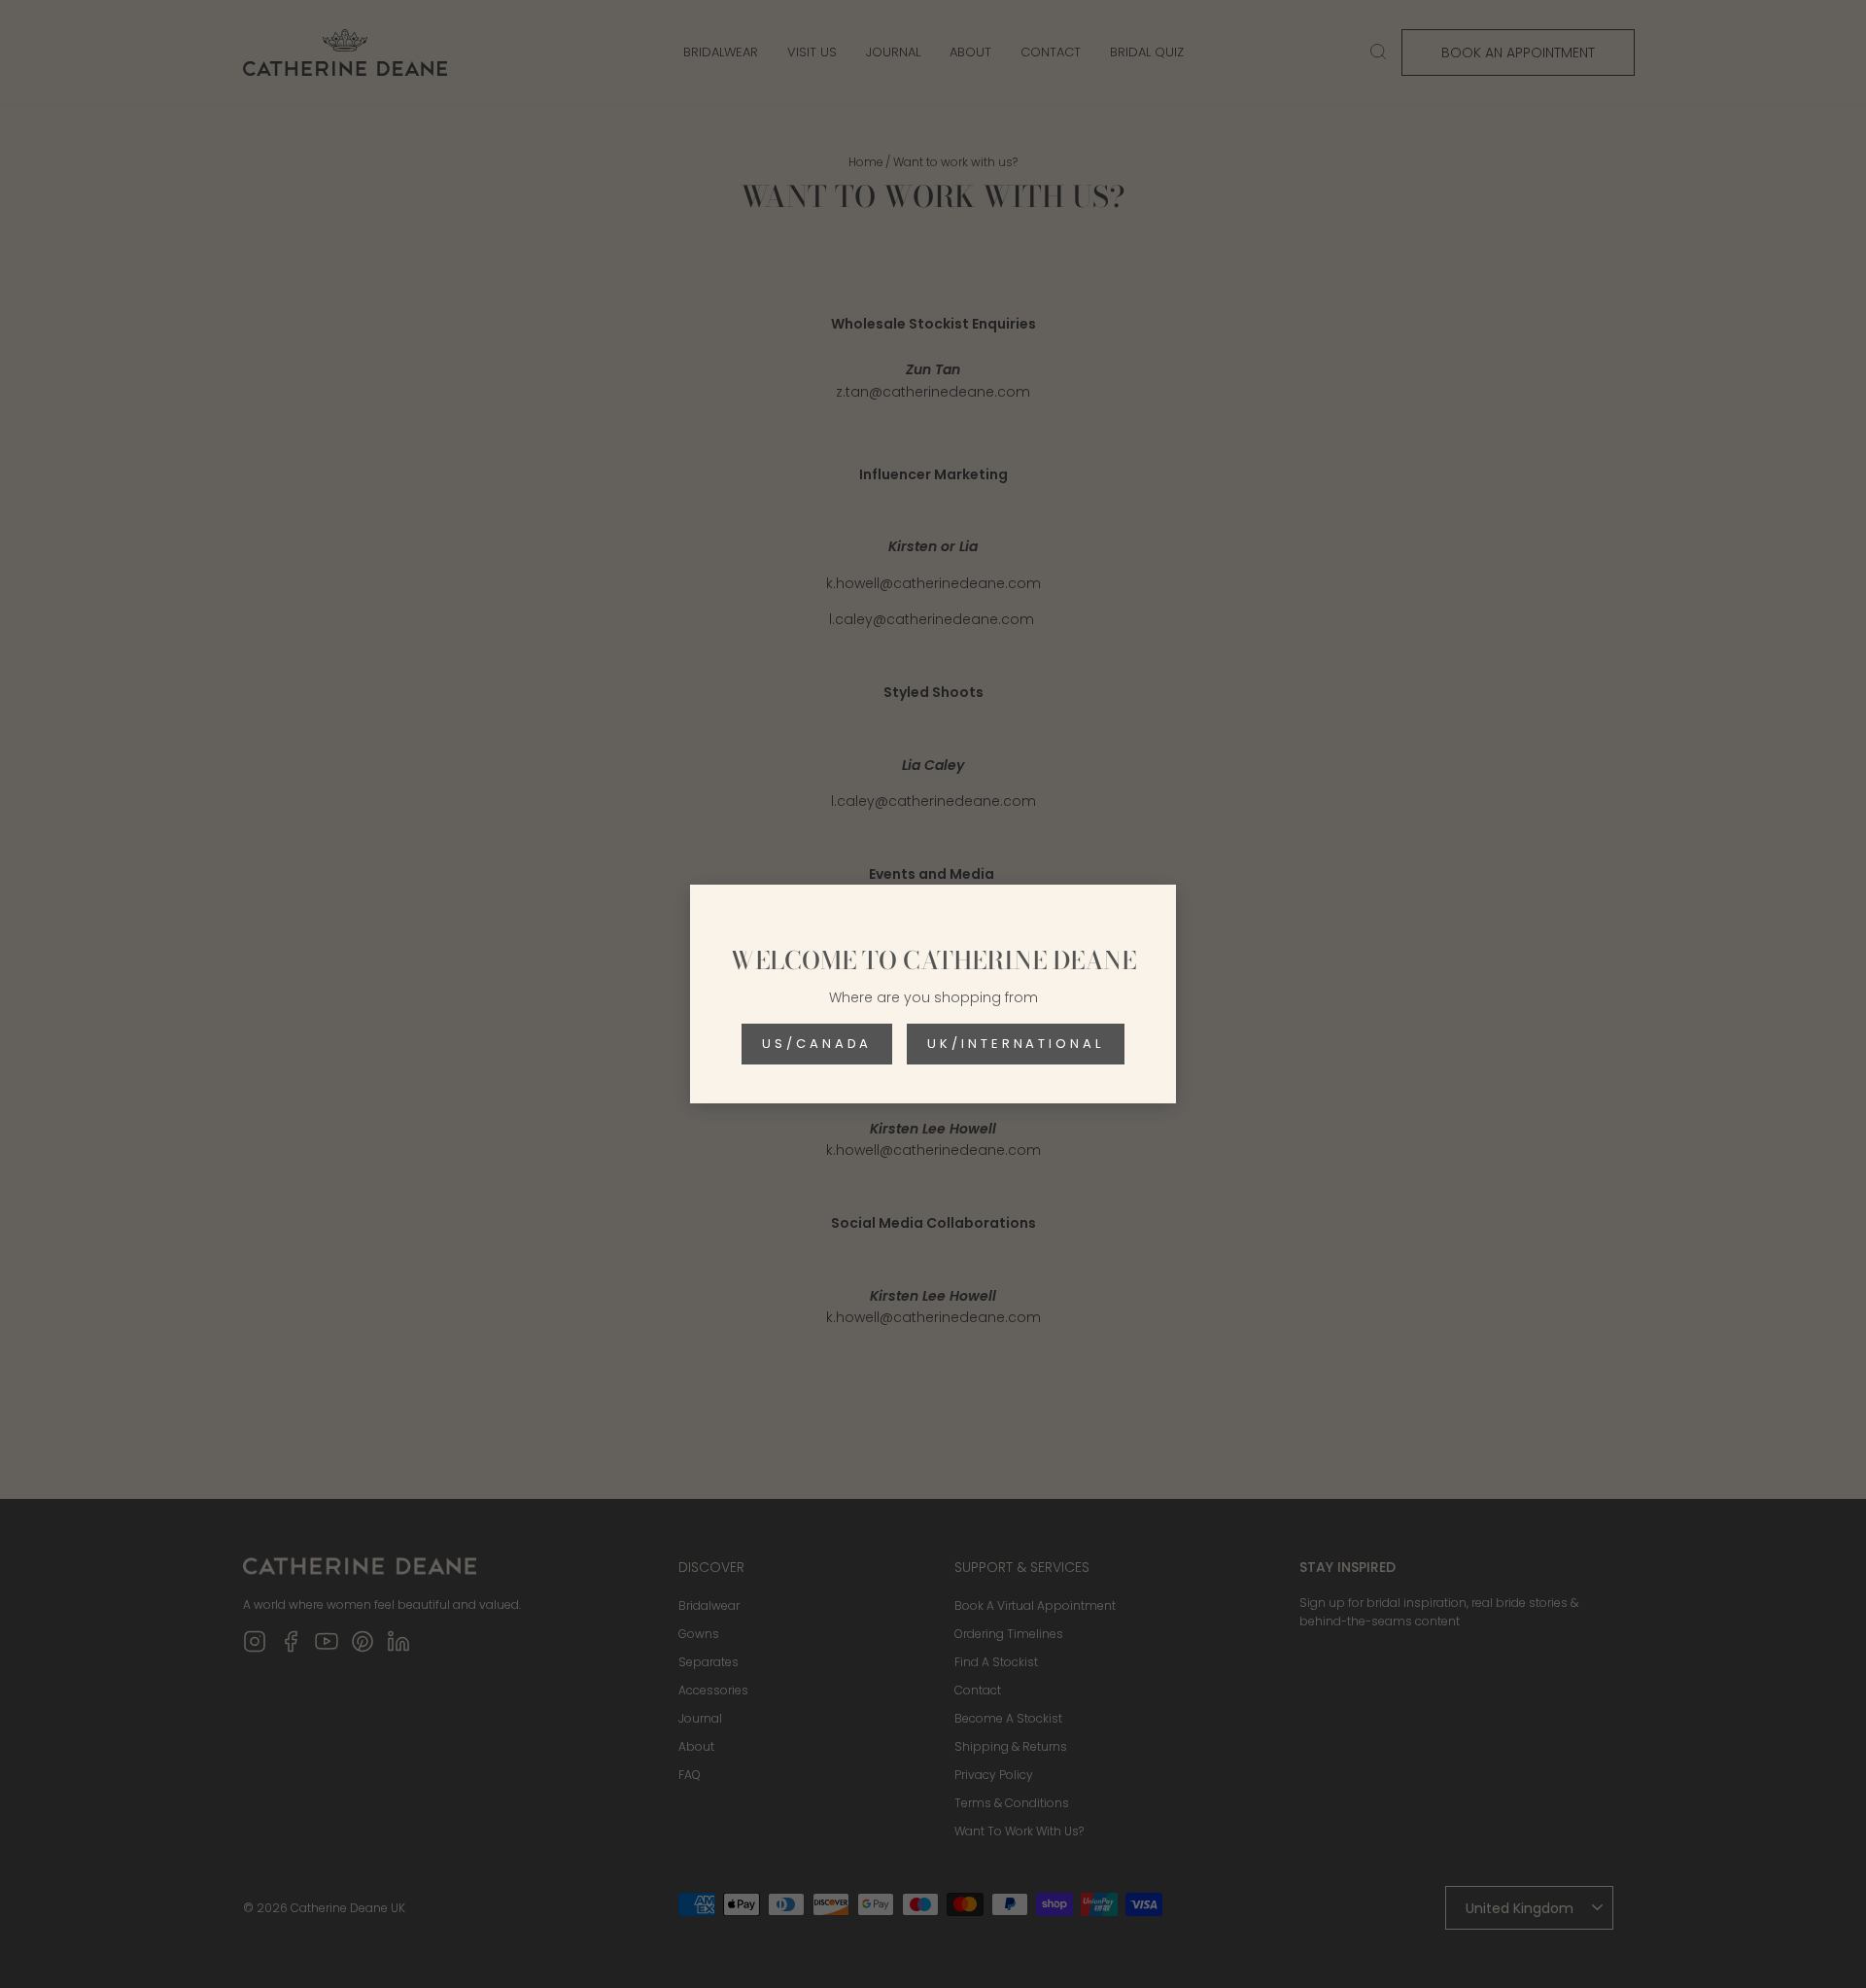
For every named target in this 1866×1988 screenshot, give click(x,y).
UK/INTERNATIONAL (1015, 1044)
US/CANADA (817, 1044)
